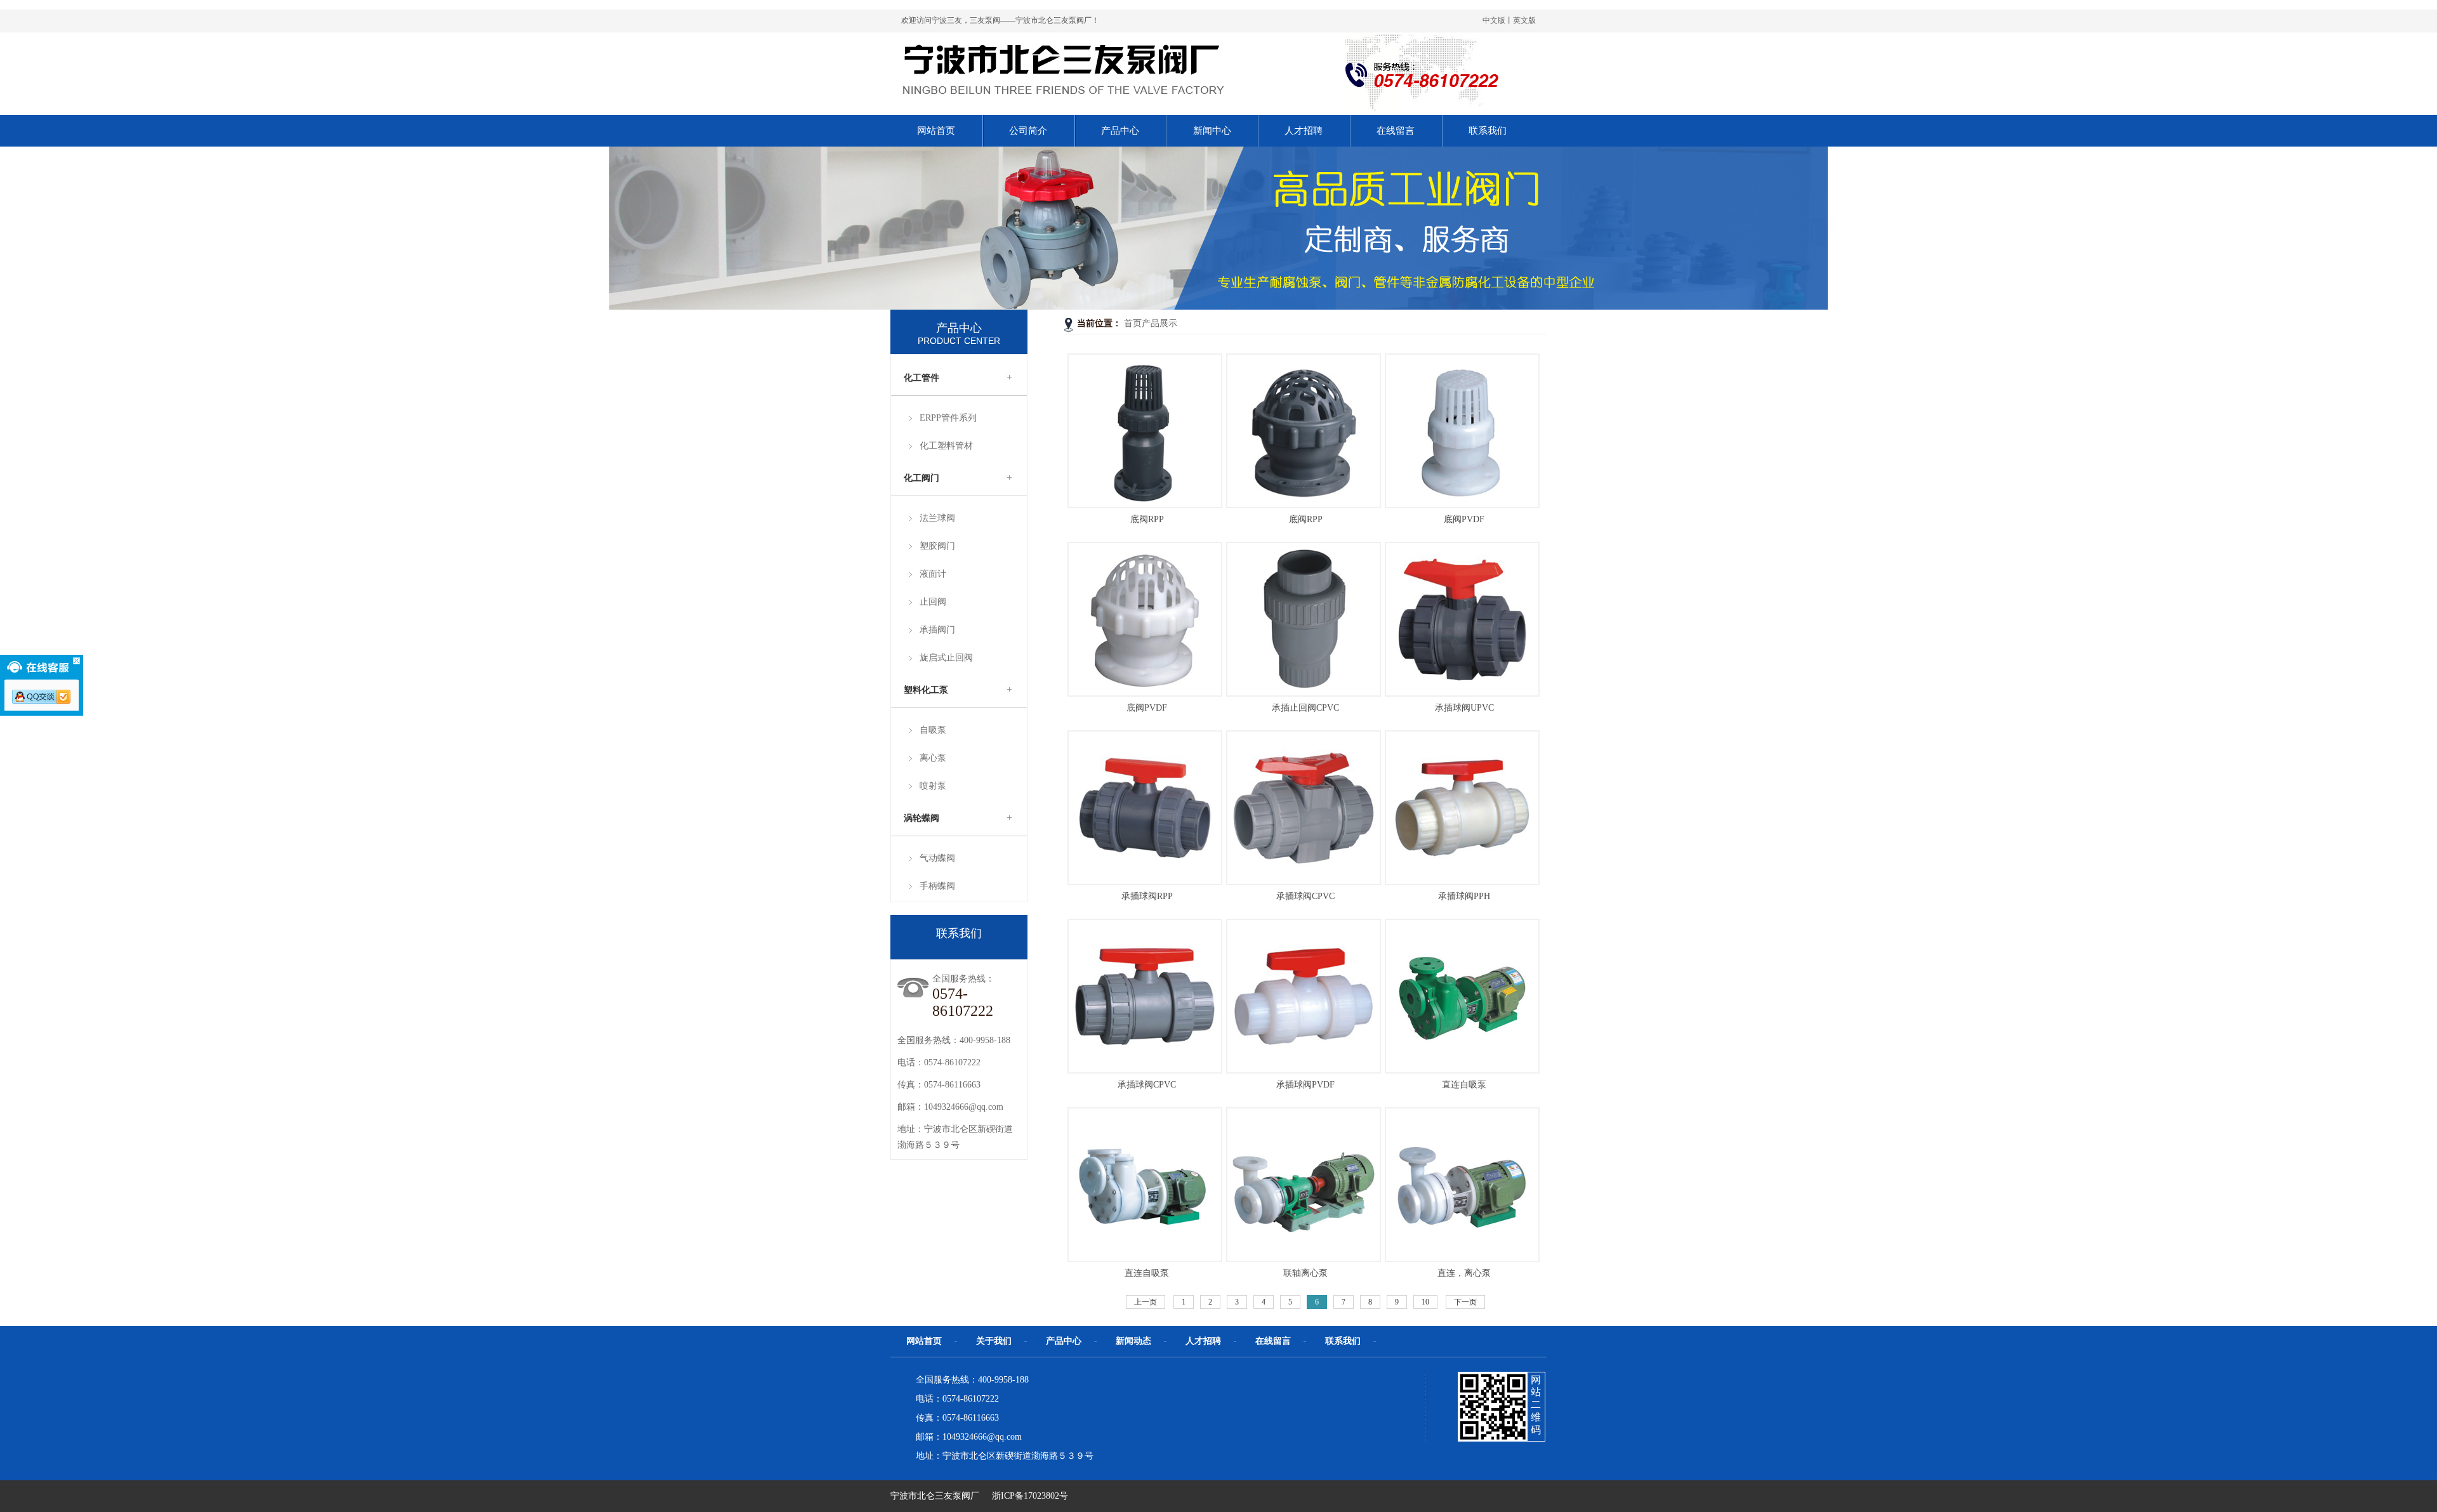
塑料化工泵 (926, 690)
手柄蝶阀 (937, 886)
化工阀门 (921, 478)
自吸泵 (933, 730)
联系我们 (1343, 1341)
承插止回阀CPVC (1305, 708)
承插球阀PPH (1464, 896)
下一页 (1465, 1302)
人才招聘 (1203, 1341)
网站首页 (924, 1341)
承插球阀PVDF (1305, 1085)
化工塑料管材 (946, 446)
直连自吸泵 (1464, 1085)
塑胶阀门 (937, 546)
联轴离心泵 (1305, 1273)
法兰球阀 (937, 518)
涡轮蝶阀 (921, 818)
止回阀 (933, 602)
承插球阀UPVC (1464, 708)
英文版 (1524, 20)
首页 (1133, 323)
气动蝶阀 (937, 858)
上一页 (1146, 1302)
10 (1425, 1302)
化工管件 (921, 378)
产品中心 (1064, 1341)
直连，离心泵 (1464, 1273)
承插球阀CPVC (1305, 896)
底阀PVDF (1464, 519)
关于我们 (994, 1341)
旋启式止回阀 (946, 658)
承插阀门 (937, 630)
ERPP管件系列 (948, 418)
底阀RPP (1147, 519)
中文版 (1494, 20)
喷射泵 (933, 786)
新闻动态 (1133, 1341)
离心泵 (933, 758)
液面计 (933, 574)
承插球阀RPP (1147, 896)
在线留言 (1273, 1341)
